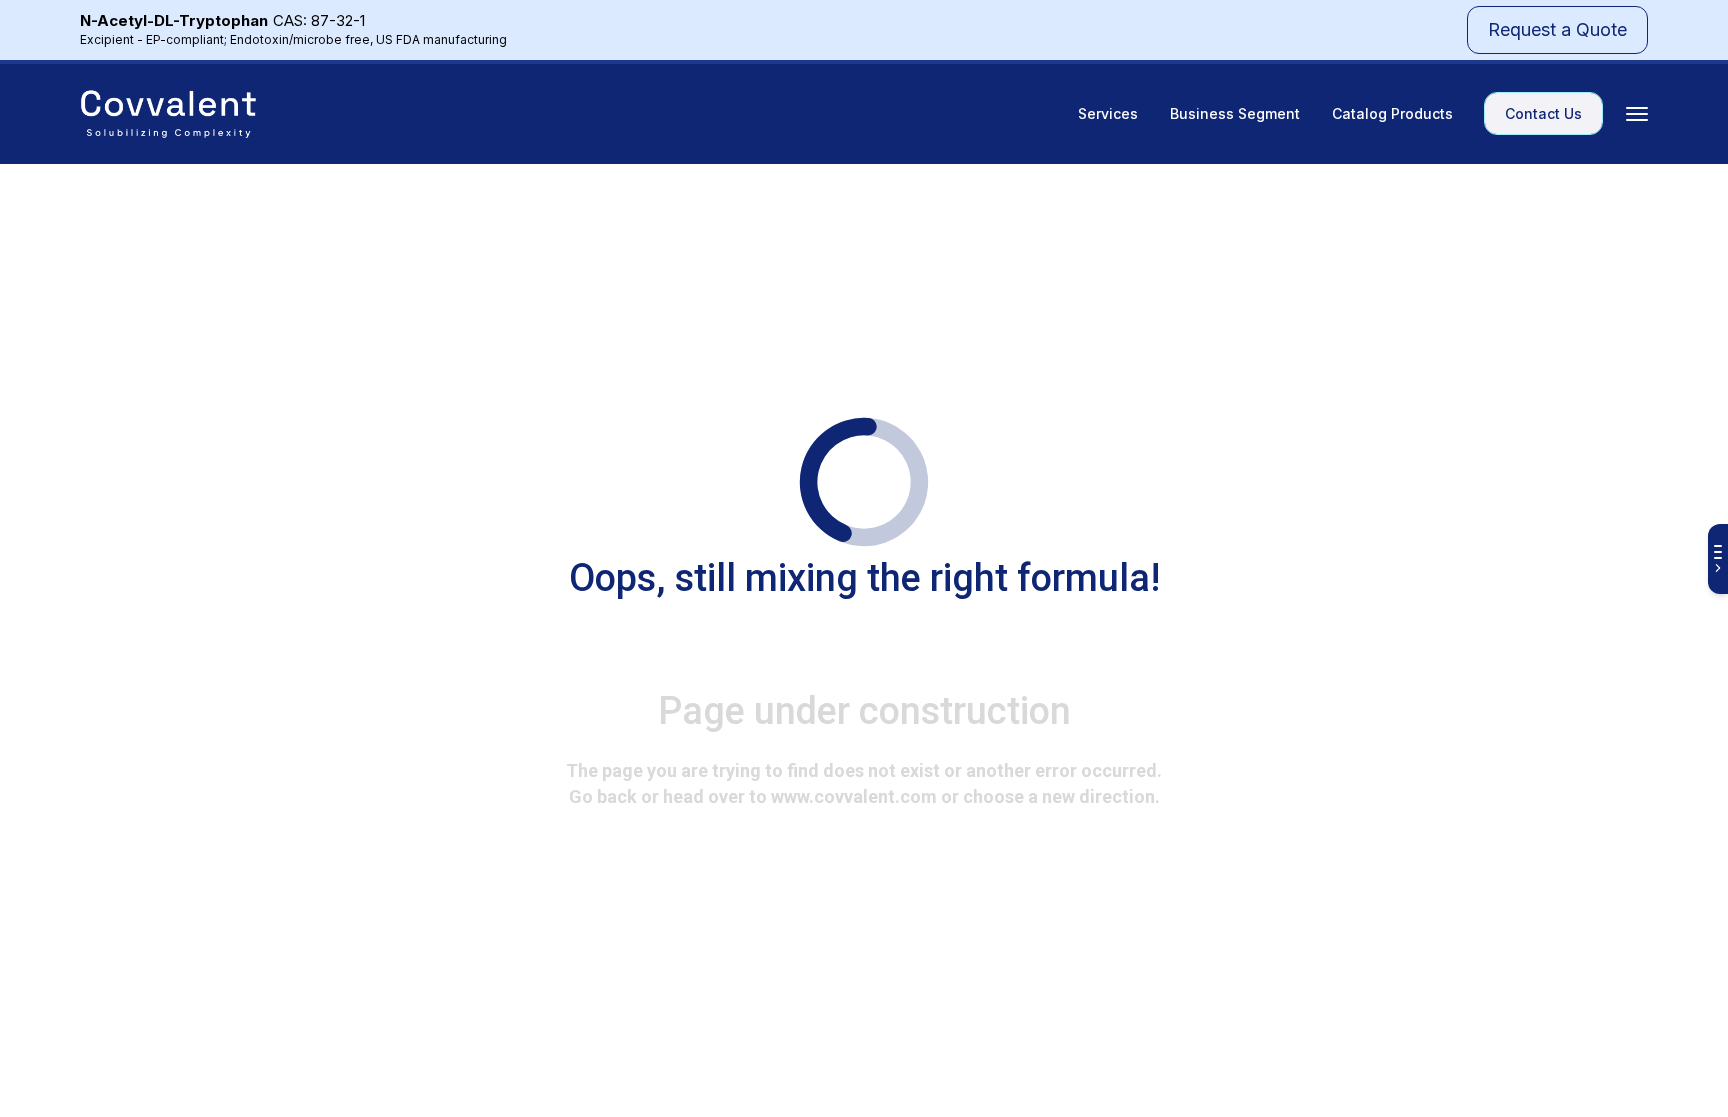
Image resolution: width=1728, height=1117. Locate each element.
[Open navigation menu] (1637, 114)
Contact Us (1543, 113)
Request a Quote (1557, 29)
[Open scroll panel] (1718, 559)
